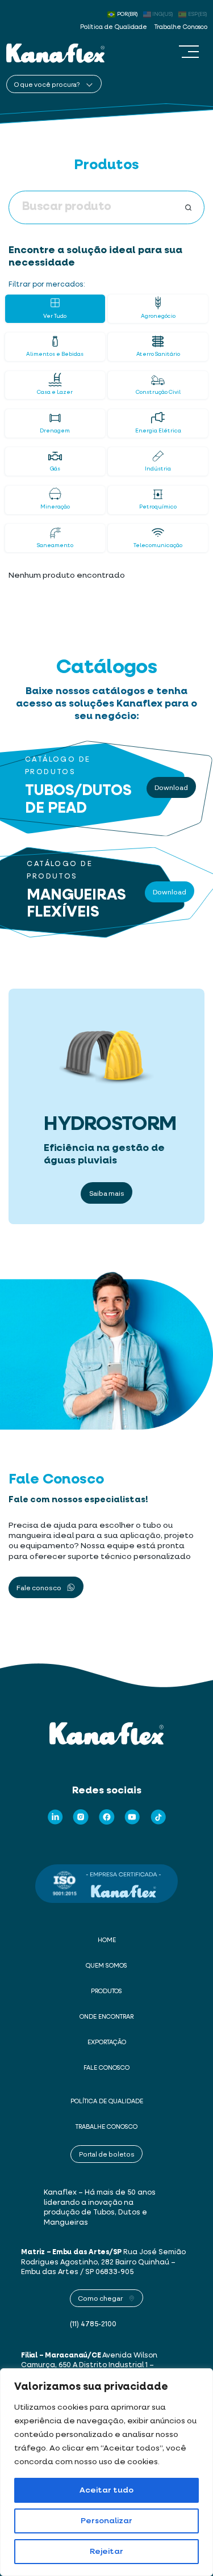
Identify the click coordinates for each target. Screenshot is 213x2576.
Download (171, 787)
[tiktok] (158, 1817)
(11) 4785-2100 (93, 2324)
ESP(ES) (198, 14)
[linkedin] (55, 1817)
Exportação (107, 2043)
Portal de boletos (107, 2154)
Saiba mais (107, 1193)
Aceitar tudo (106, 2490)
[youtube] (132, 1817)
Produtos (106, 1991)
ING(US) (163, 14)
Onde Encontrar (106, 2017)
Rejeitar (106, 2552)
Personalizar (106, 2521)
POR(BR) (128, 14)
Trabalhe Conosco (181, 27)
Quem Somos (106, 1966)
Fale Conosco (106, 2068)
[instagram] (81, 1817)
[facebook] (107, 1817)
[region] (106, 2472)
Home (107, 1940)
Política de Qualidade (114, 27)
